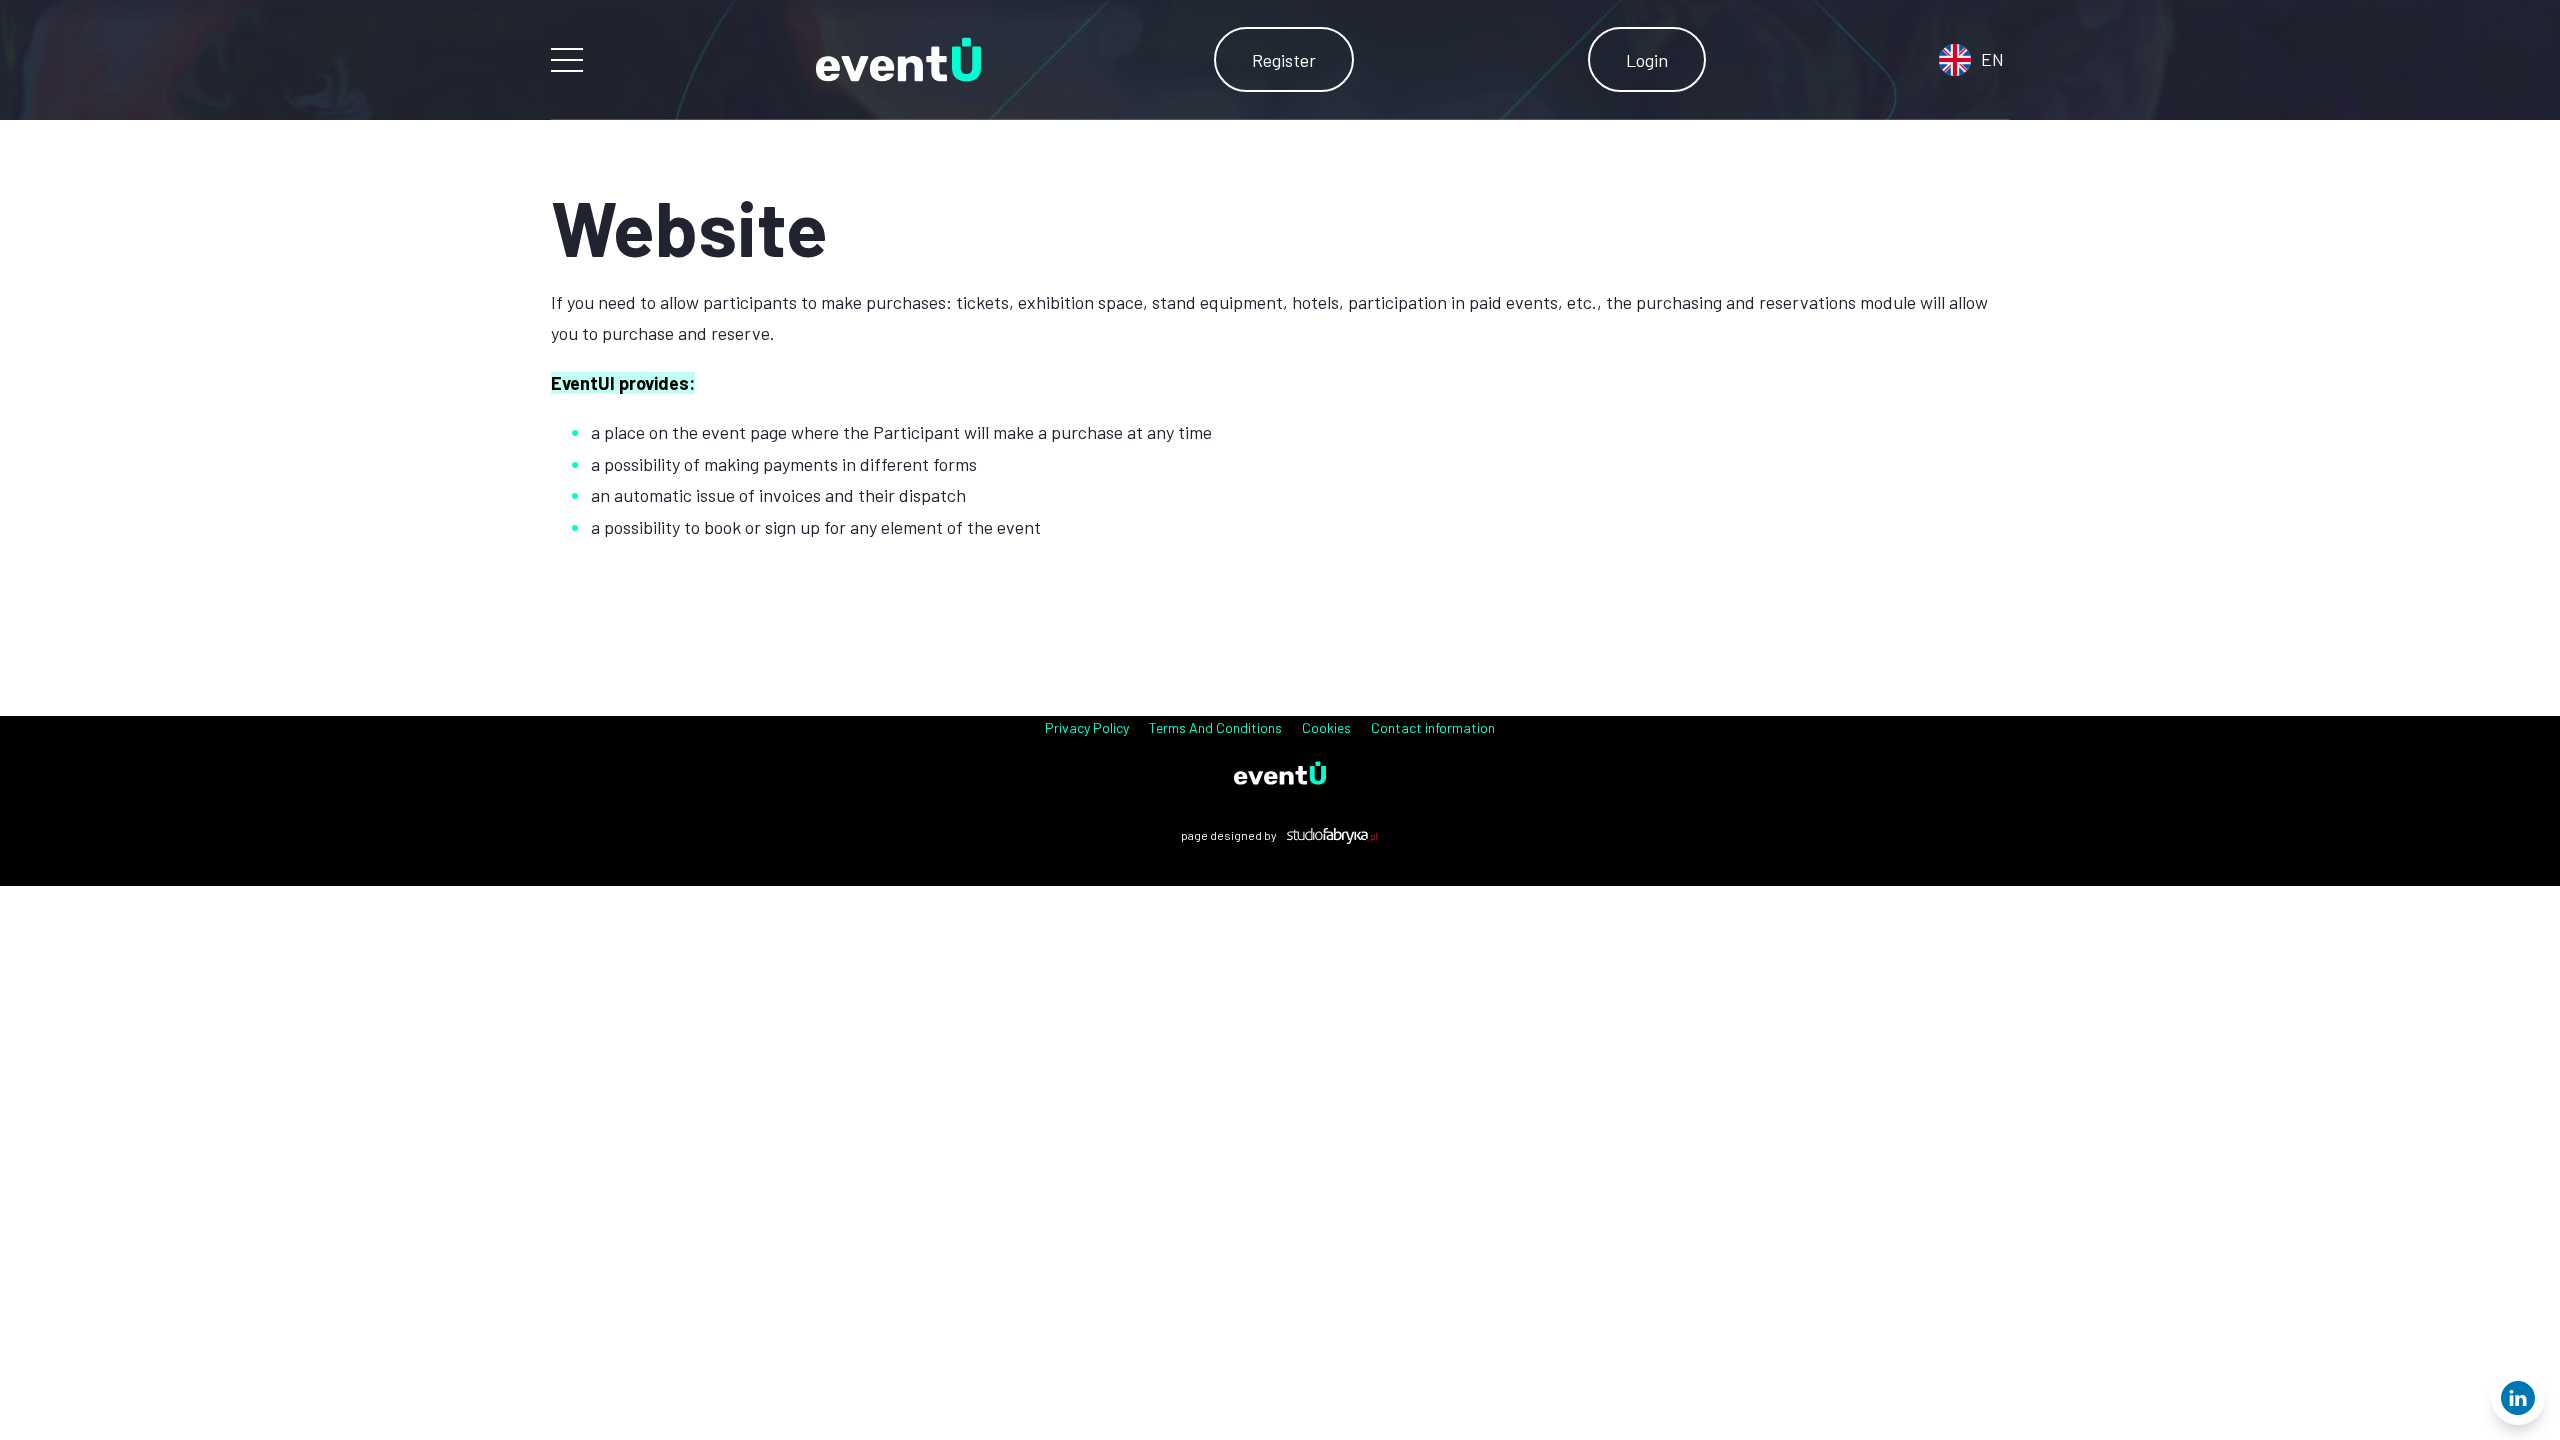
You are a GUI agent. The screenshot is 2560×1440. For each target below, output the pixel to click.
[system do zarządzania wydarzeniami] (1280, 773)
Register (1284, 60)
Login (1647, 60)
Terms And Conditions (1215, 727)
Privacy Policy (1087, 727)
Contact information (1433, 727)
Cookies (1326, 727)
